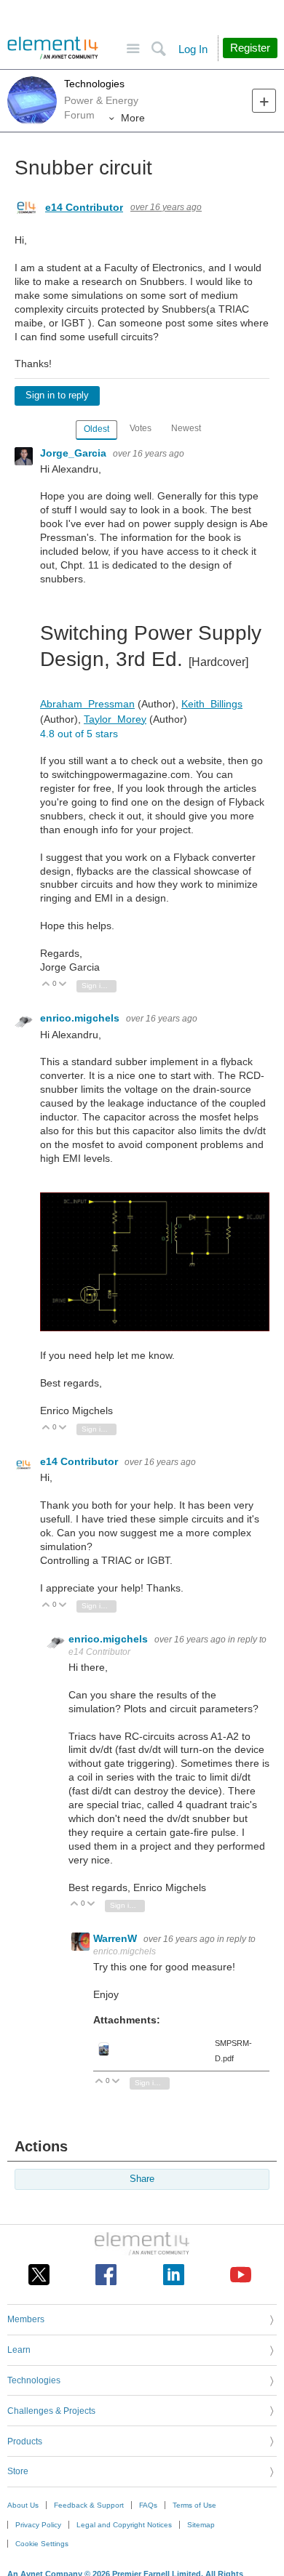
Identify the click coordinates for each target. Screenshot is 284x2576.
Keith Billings (212, 704)
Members (26, 2319)
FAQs (148, 2505)
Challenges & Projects (51, 2411)
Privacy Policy (38, 2525)
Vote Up (46, 985)
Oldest (96, 429)
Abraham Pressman (87, 704)
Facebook (106, 2275)
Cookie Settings (42, 2544)
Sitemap (201, 2525)
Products (25, 2441)
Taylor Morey (115, 719)
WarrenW (117, 1938)
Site (133, 49)
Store (18, 2471)
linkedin (174, 2275)
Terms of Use (194, 2505)
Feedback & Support (89, 2505)
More (133, 118)
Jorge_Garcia (75, 453)
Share (142, 2179)
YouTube (241, 2275)
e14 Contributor (84, 207)
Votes (141, 428)
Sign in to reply (57, 396)
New (264, 101)
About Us (23, 2505)
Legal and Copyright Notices (124, 2525)
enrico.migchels (81, 1018)
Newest (186, 428)
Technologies (94, 84)
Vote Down (63, 985)
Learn (19, 2350)
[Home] (53, 48)
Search (158, 49)
